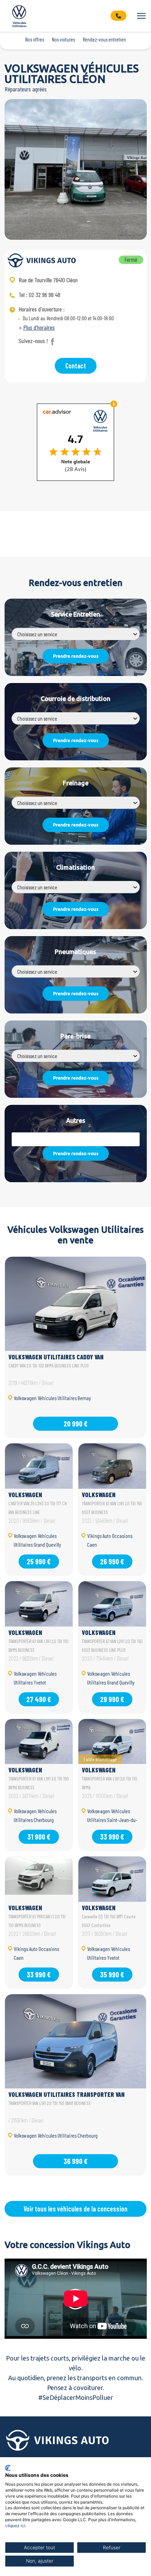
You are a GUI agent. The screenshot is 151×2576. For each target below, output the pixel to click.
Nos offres (35, 39)
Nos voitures (63, 39)
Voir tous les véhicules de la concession (75, 2209)
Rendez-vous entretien (104, 39)
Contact (76, 366)
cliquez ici (15, 2526)
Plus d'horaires (39, 327)
